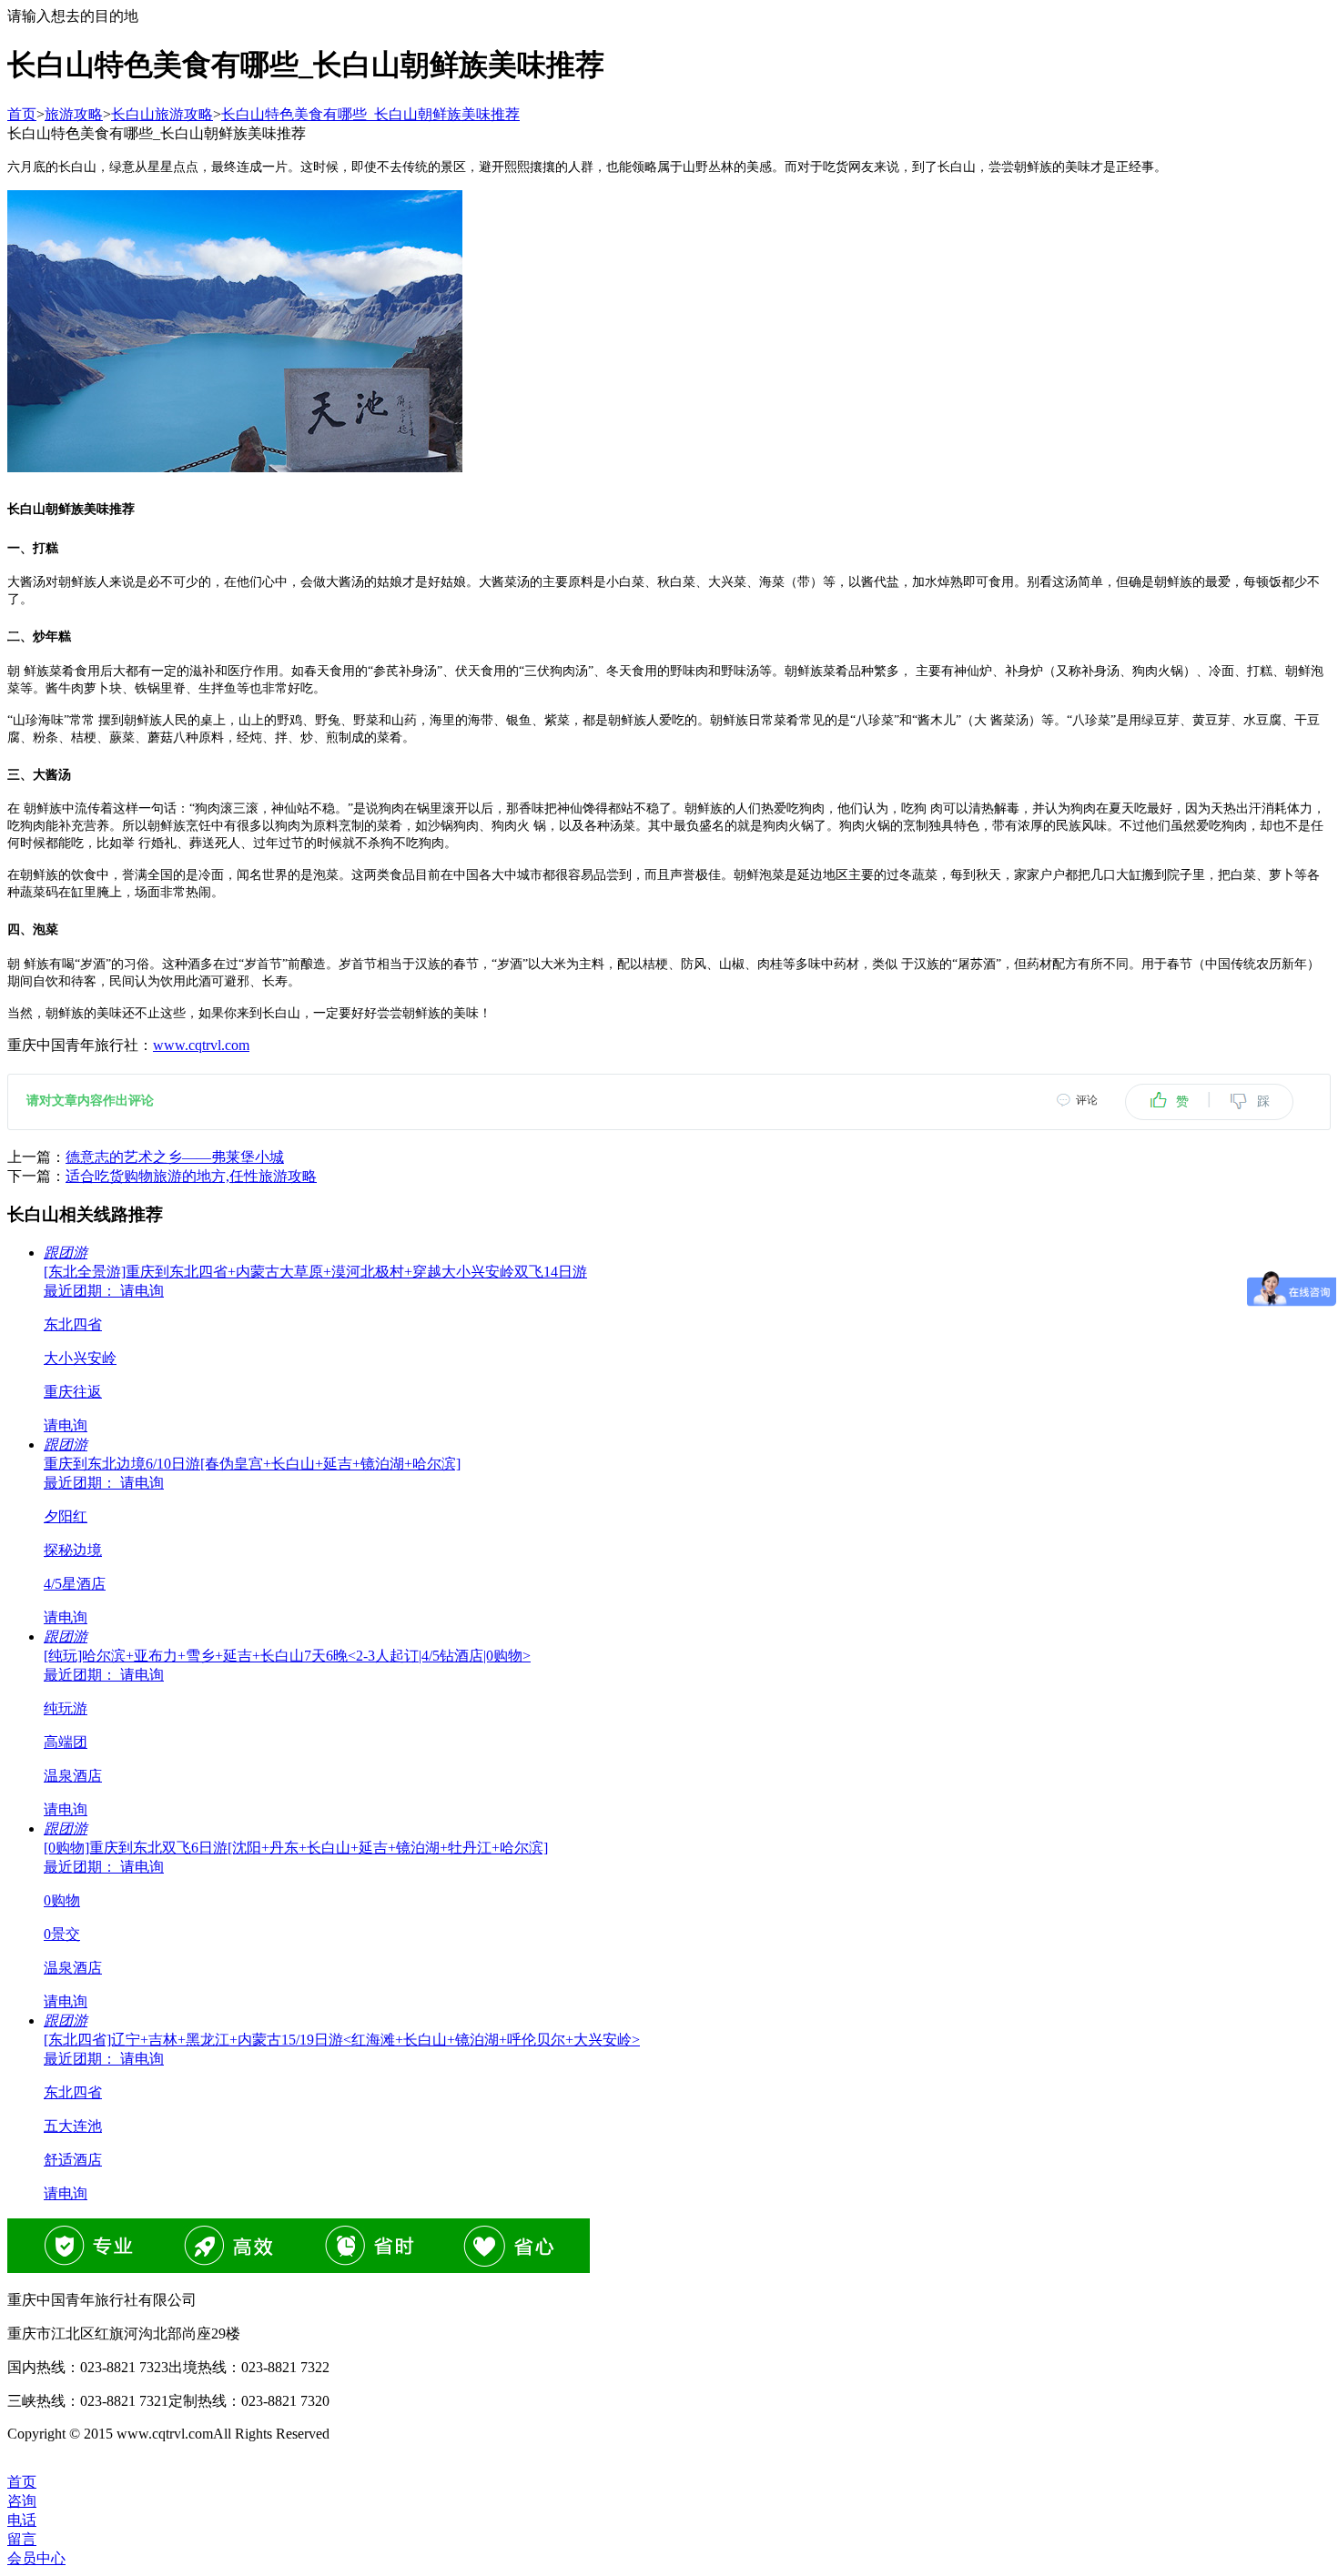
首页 (22, 114)
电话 (22, 2520)
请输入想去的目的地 (73, 16)
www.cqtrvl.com (201, 1045)
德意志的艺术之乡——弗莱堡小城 (175, 1157)
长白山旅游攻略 (162, 114)
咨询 (22, 2501)
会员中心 (36, 2558)
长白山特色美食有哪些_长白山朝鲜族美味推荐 (370, 114)
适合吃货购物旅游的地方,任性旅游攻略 (191, 1176)
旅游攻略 (74, 114)
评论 (1087, 1100)
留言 (22, 2539)
